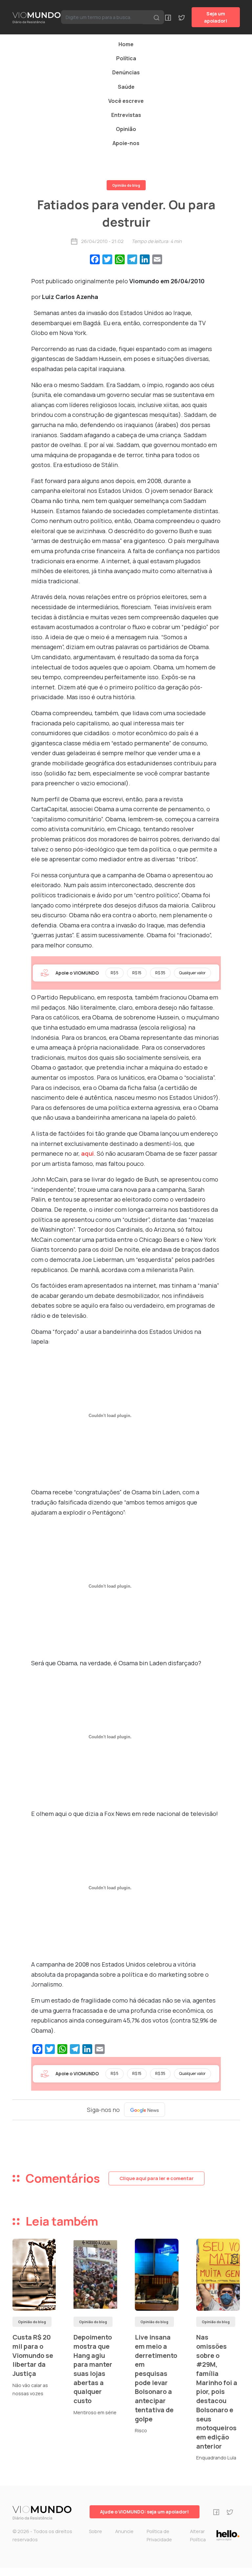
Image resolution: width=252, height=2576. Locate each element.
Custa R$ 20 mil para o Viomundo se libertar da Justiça (33, 2355)
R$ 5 (115, 973)
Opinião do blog (126, 185)
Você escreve (126, 101)
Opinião (126, 129)
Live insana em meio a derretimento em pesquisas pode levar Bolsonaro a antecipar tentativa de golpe (156, 2378)
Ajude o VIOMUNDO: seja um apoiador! (145, 2512)
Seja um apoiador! (216, 17)
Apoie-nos (126, 143)
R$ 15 (137, 973)
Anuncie (124, 2531)
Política (126, 58)
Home (126, 44)
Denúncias (126, 72)
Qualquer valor (192, 973)
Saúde (126, 87)
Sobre (95, 2531)
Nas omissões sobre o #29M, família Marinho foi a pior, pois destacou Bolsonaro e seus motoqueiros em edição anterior (217, 2392)
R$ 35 (160, 973)
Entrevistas (126, 115)
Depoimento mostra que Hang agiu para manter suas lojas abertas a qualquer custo (93, 2369)
